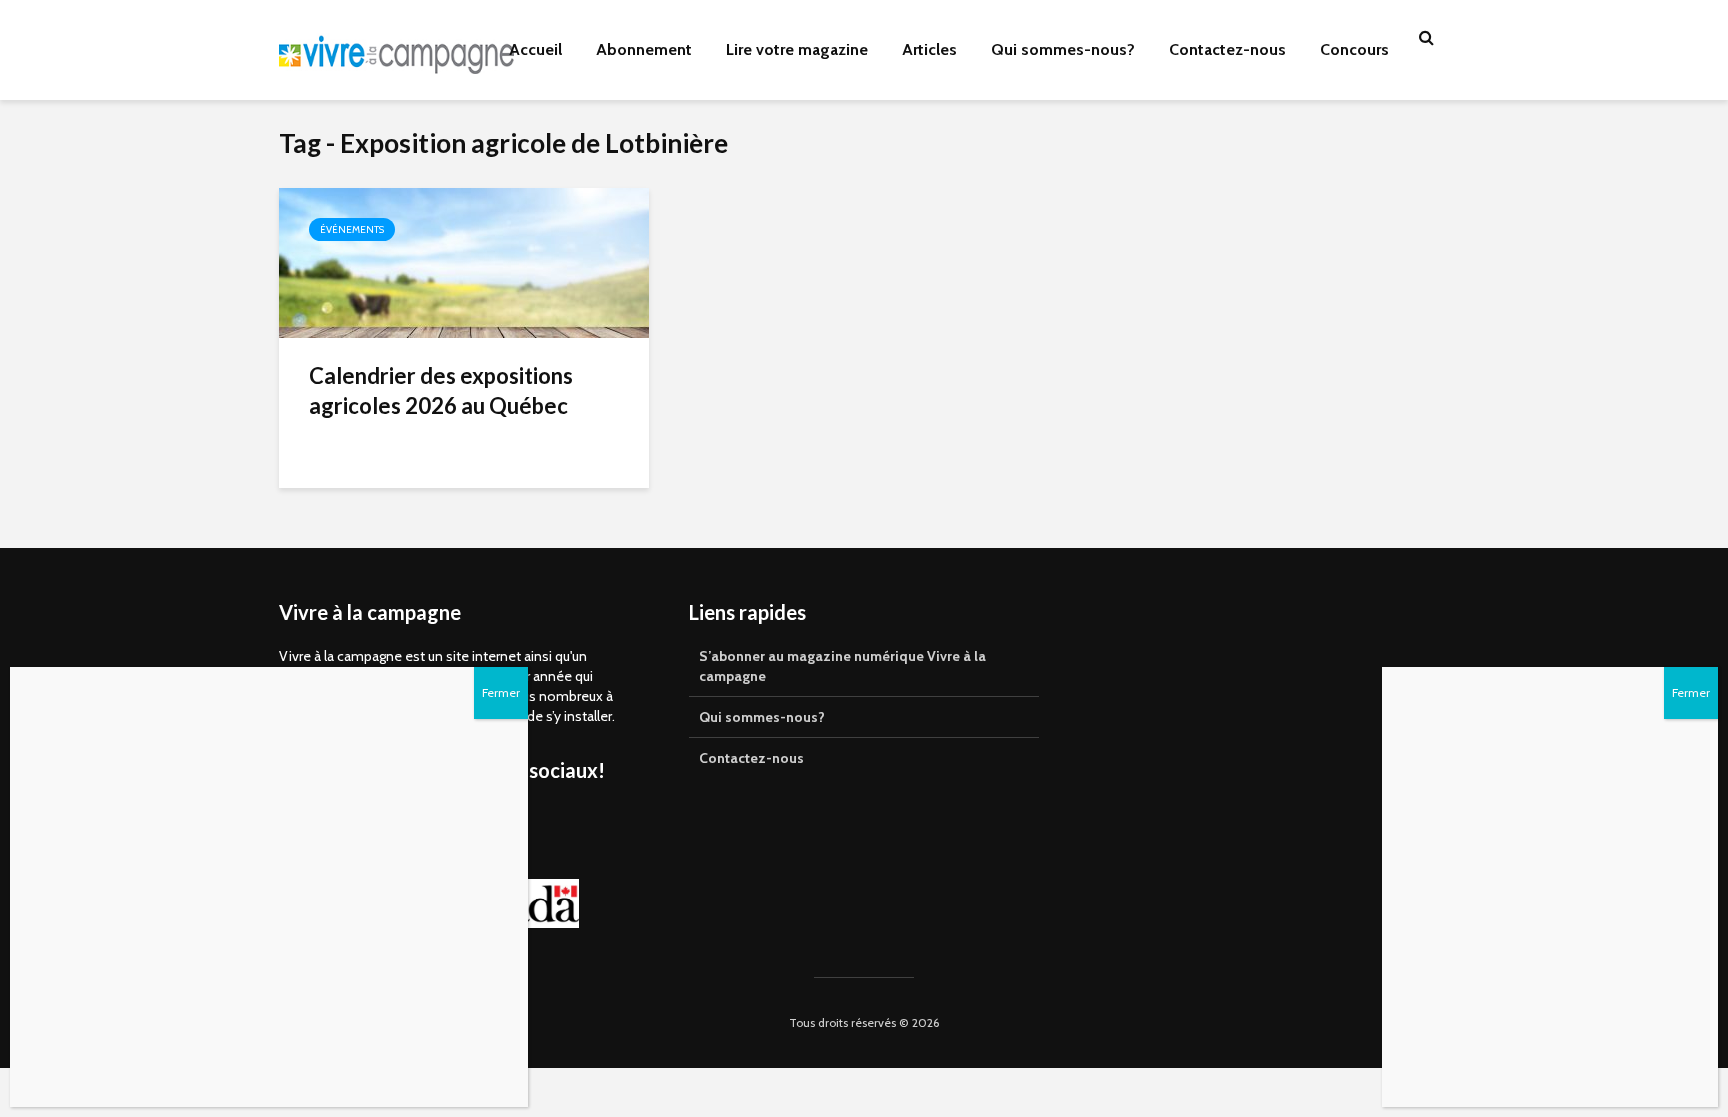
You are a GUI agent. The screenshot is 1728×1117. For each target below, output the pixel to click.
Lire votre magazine (797, 49)
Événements (352, 229)
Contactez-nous (1227, 49)
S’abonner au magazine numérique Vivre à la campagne (842, 666)
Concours (1354, 49)
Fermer (1691, 692)
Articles (929, 49)
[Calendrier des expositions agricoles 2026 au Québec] (464, 261)
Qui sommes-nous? (1063, 49)
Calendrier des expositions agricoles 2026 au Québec (441, 390)
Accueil (535, 49)
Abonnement (644, 49)
